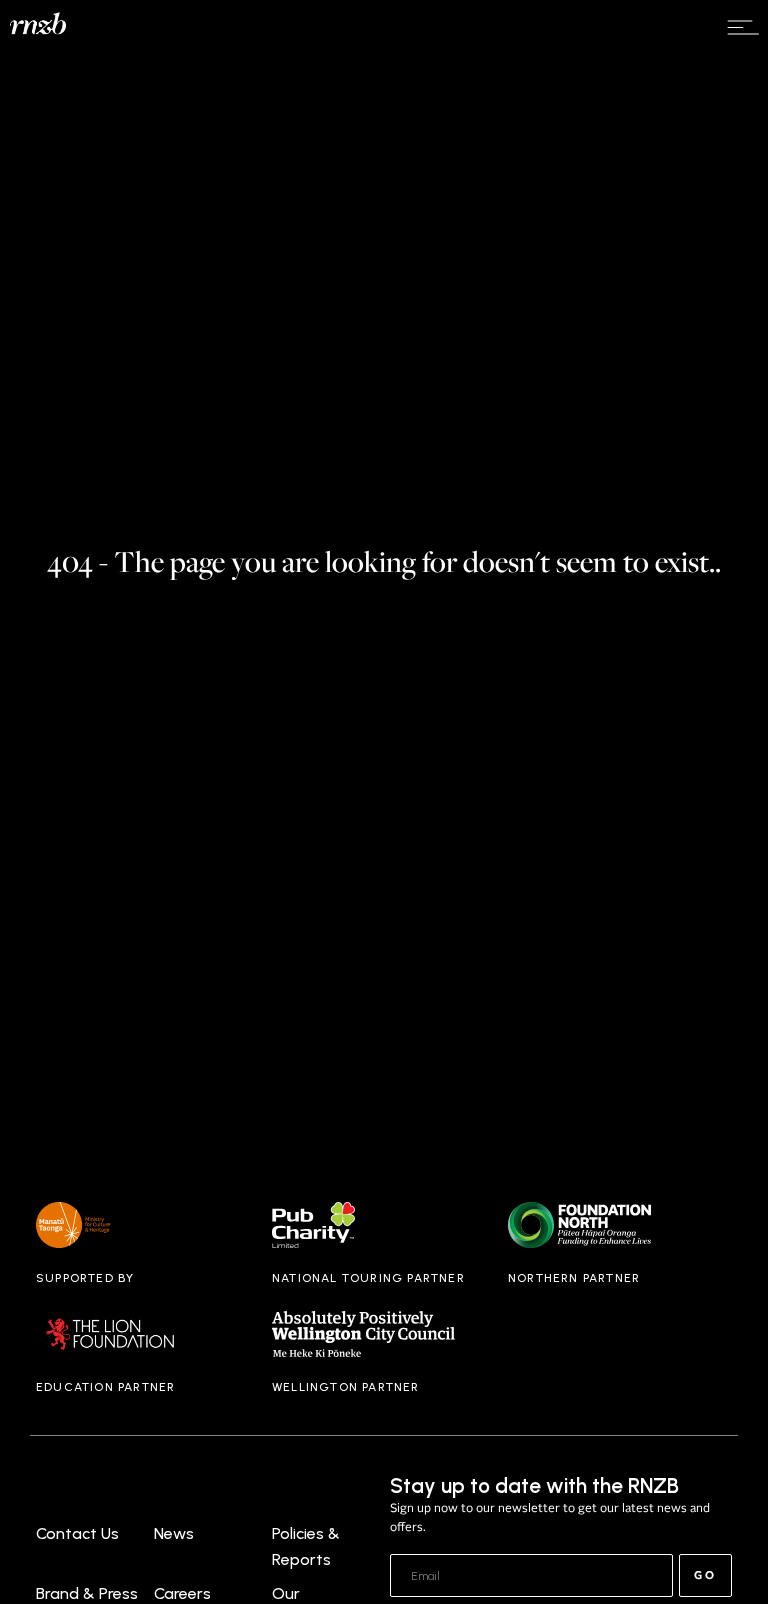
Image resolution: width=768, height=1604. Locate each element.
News (174, 1533)
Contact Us (77, 1533)
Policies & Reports (306, 1546)
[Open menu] (743, 27)
